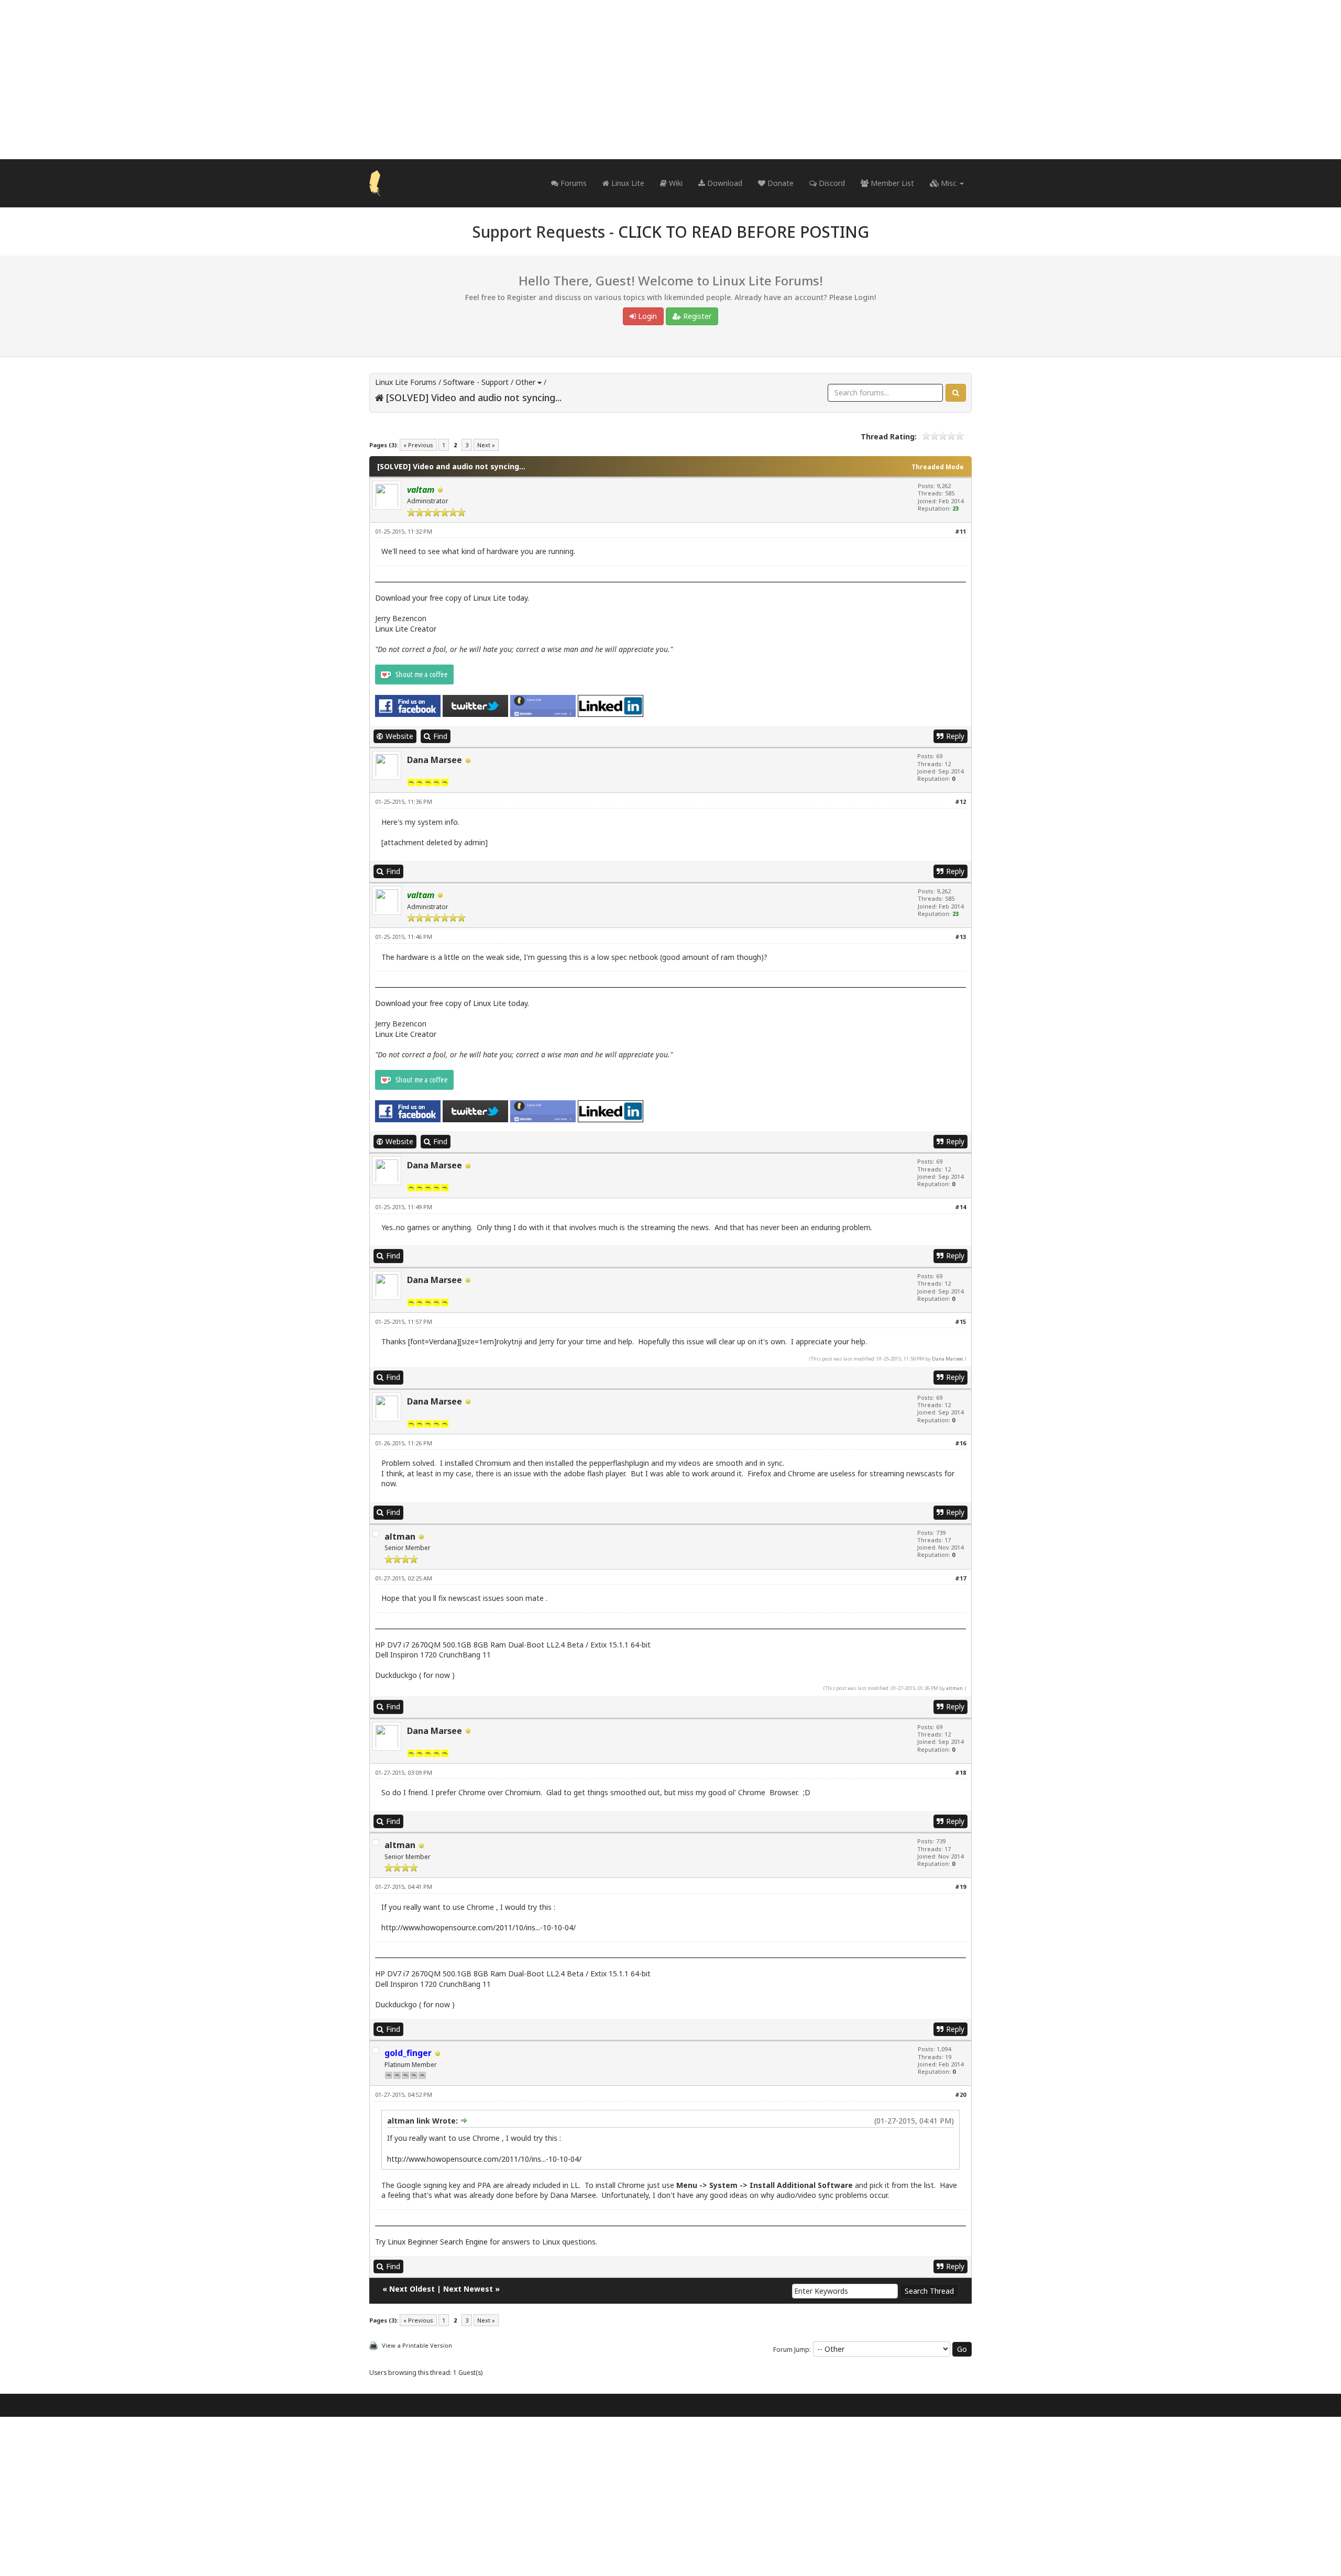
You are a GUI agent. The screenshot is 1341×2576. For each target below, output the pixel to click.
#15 (960, 1322)
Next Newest (468, 2289)
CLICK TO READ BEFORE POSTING (744, 232)
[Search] (956, 393)
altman (400, 1536)
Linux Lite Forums (406, 382)
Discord (831, 183)
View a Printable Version (417, 2345)
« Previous (418, 445)
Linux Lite (627, 183)
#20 (960, 2094)
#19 (960, 1887)
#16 (960, 1443)
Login (646, 316)
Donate (779, 183)
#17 (960, 1578)
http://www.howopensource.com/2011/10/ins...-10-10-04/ (479, 1927)
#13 (960, 937)
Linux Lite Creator (406, 629)
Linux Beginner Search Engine (438, 2242)
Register (696, 316)
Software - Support (476, 382)
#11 (960, 531)
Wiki (675, 183)
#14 (960, 1207)
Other (525, 382)
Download (724, 183)
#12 (960, 801)
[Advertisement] (670, 80)
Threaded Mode (938, 467)
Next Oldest (412, 2289)
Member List (891, 183)
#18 (960, 1772)
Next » (486, 445)
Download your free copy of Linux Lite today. (452, 598)
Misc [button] (949, 183)
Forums (573, 183)
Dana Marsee (435, 760)
